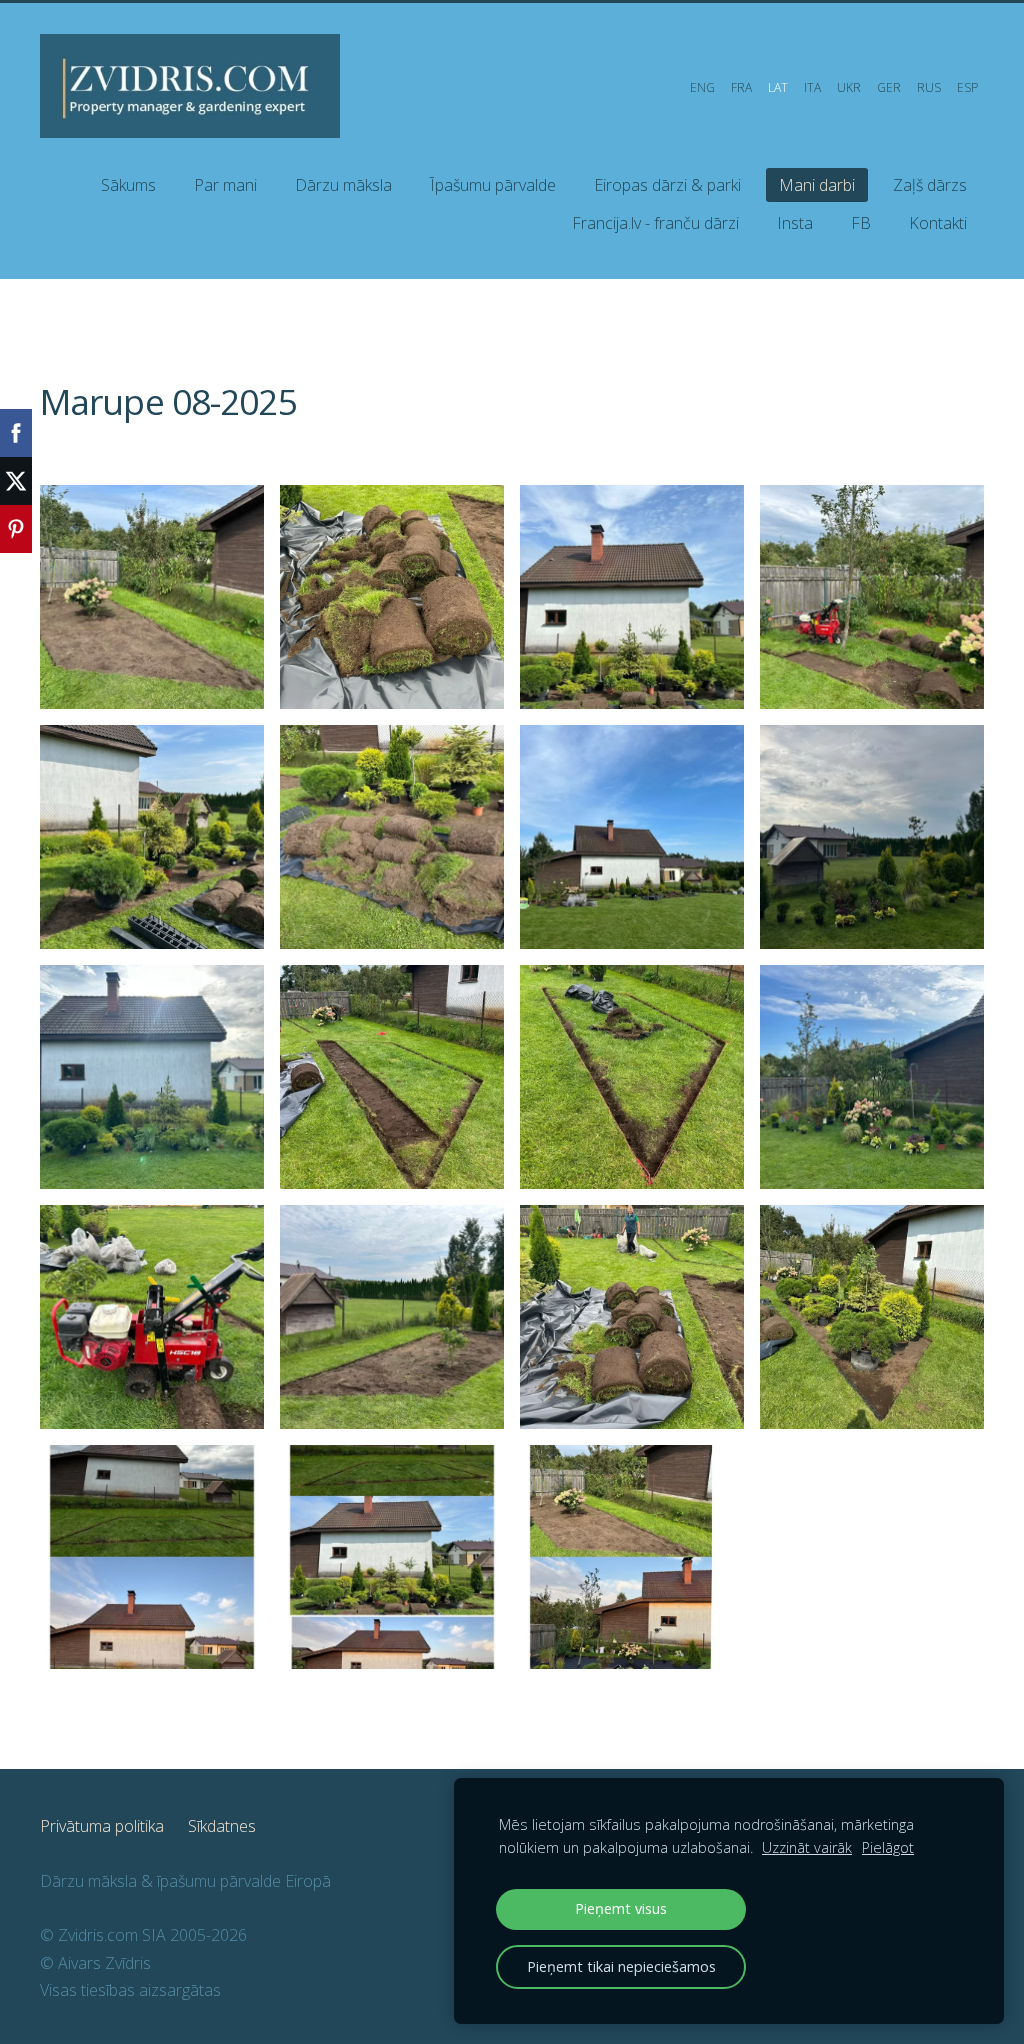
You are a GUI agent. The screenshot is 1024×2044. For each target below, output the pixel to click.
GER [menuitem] (889, 87)
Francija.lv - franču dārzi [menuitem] (655, 223)
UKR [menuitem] (849, 87)
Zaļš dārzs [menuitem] (930, 185)
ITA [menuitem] (812, 87)
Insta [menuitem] (795, 223)
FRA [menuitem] (741, 87)
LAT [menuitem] (778, 87)
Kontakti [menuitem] (938, 223)
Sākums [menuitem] (128, 185)
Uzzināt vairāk (807, 1847)
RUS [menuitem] (929, 87)
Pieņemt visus (621, 1908)
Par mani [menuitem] (225, 185)
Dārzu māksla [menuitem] (343, 185)
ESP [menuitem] (967, 87)
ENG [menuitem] (702, 87)
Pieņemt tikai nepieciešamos (621, 1966)
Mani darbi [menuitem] (817, 185)
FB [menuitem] (861, 223)
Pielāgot (888, 1847)
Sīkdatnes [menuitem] (222, 1826)
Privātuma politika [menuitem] (102, 1826)
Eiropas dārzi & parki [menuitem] (667, 185)
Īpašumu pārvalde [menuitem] (493, 185)
